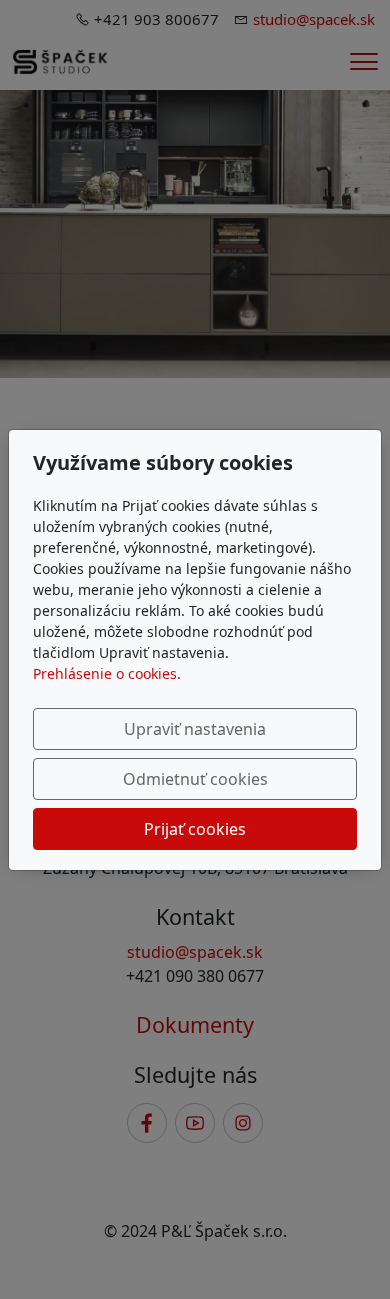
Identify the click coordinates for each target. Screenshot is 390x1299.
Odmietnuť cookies (195, 779)
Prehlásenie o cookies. (107, 673)
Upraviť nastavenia (195, 729)
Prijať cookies (195, 829)
